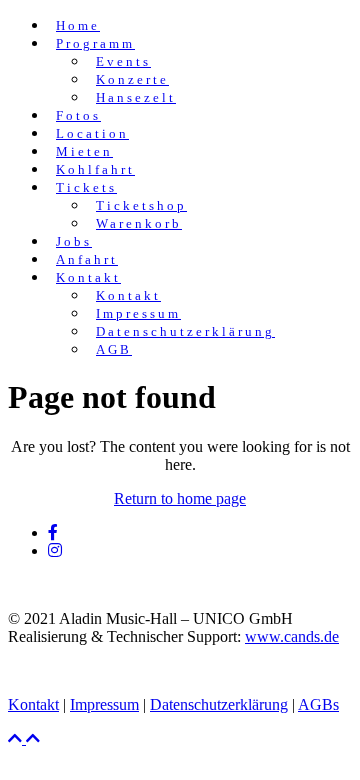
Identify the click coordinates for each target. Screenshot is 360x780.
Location (92, 133)
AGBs (318, 704)
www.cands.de (292, 636)
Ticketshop (141, 205)
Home (78, 25)
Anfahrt (87, 259)
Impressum (138, 313)
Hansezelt (136, 97)
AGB (114, 349)
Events (123, 61)
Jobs (74, 241)
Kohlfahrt (95, 169)
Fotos (78, 115)
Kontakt (88, 277)
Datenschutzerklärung (185, 331)
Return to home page (180, 498)
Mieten (84, 151)
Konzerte (132, 79)
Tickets (86, 187)
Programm (95, 43)
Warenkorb (139, 223)
